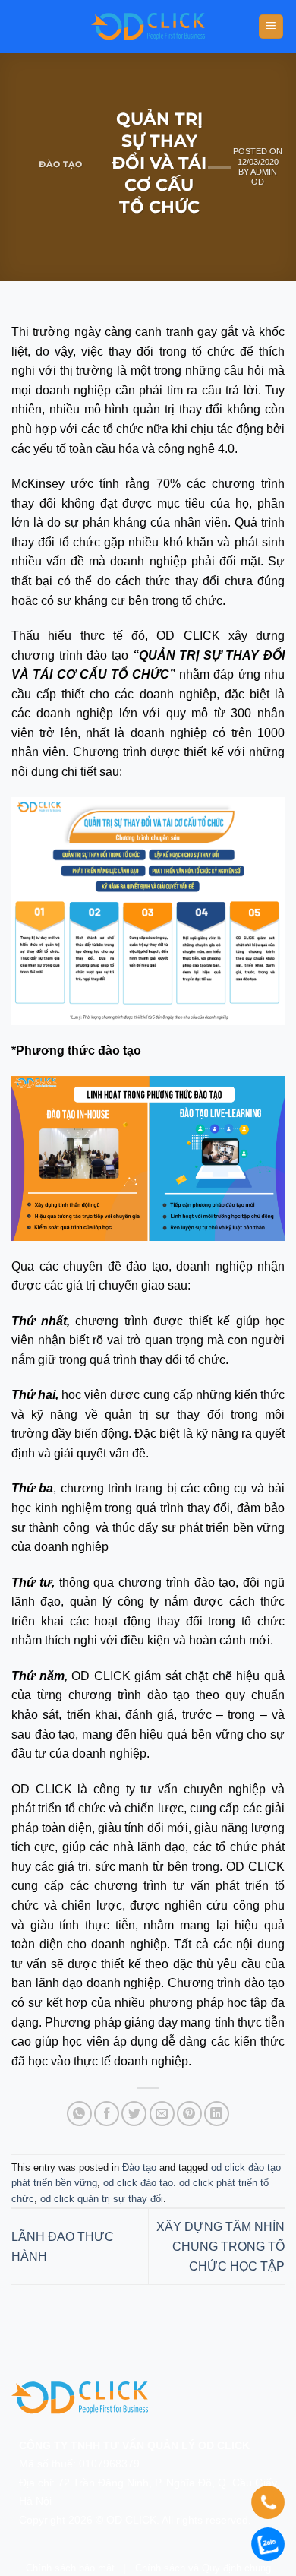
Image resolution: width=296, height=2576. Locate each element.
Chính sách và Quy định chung (203, 2568)
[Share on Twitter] (134, 2114)
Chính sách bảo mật (70, 2568)
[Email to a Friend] (162, 2114)
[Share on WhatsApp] (79, 2114)
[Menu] (271, 27)
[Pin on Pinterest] (189, 2114)
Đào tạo (60, 164)
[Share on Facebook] (107, 2114)
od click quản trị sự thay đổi (102, 2199)
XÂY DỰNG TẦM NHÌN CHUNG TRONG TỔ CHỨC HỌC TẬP (220, 2246)
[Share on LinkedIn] (217, 2114)
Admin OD (264, 177)
